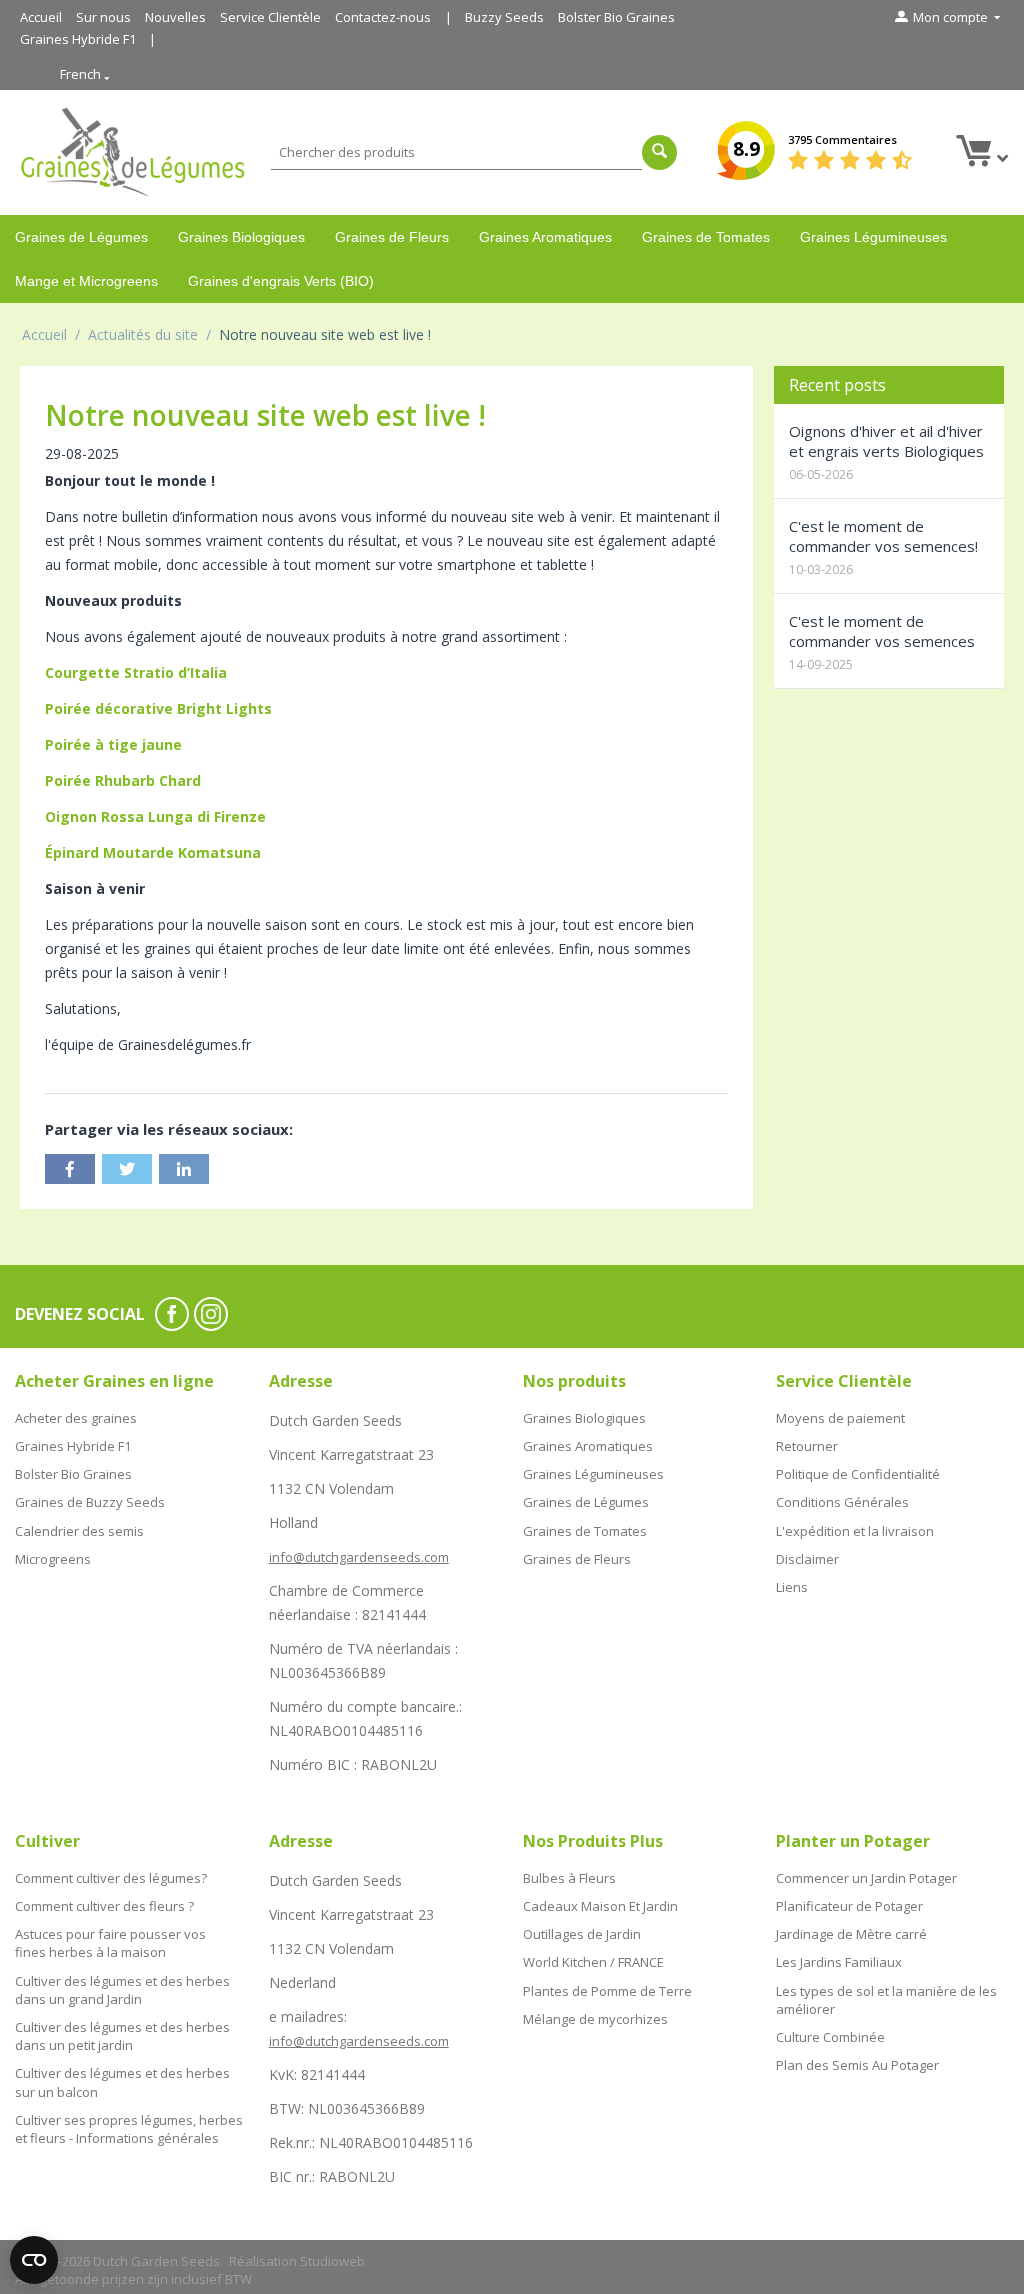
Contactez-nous (383, 17)
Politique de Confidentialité (858, 1474)
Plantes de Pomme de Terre (607, 1991)
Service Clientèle (270, 17)
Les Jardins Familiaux (839, 1962)
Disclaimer (807, 1559)
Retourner (807, 1446)
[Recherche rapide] (659, 152)
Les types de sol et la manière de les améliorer (886, 2000)
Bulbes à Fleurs (569, 1878)
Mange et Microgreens (86, 281)
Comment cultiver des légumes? (111, 1878)
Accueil (41, 17)
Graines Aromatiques (545, 237)
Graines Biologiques (241, 237)
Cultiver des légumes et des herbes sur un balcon (122, 2082)
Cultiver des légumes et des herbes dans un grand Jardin (122, 1990)
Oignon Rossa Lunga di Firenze (155, 816)
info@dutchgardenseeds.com (359, 1557)
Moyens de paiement (840, 1418)
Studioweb (332, 2261)
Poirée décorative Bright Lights (158, 708)
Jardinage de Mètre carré (851, 1934)
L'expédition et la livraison (855, 1531)
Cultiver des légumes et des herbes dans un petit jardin (122, 2036)
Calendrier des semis (79, 1531)
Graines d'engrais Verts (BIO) (281, 281)
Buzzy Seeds (504, 17)
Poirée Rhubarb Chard (123, 780)
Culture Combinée (830, 2037)
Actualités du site (143, 334)
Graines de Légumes (81, 237)
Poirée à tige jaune (113, 744)
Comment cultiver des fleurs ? (104, 1906)
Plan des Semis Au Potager (857, 2065)
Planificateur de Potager (849, 1906)
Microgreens (53, 1559)
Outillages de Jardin (582, 1934)
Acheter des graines (76, 1418)
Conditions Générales (842, 1502)
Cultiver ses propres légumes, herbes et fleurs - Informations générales (129, 2129)
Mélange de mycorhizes (595, 2019)
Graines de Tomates (706, 237)
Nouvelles (175, 17)
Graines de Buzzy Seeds (90, 1502)
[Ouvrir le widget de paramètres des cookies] (34, 2260)
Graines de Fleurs (392, 237)
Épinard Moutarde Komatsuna (153, 852)
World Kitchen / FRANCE (593, 1962)
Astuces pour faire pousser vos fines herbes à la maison (110, 1943)
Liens (792, 1587)
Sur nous (103, 17)
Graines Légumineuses (873, 237)
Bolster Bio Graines (616, 17)
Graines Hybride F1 (78, 39)
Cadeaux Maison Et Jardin (600, 1906)
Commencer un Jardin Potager (866, 1878)
